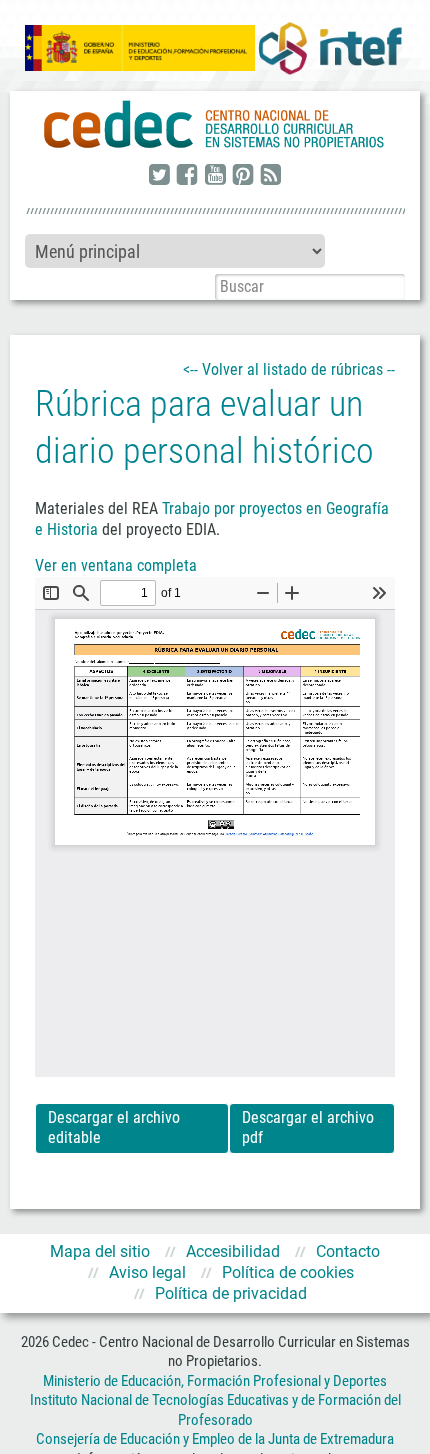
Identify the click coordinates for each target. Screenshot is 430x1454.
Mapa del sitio (100, 1251)
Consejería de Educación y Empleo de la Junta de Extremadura (215, 1439)
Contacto (348, 1251)
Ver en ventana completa (116, 565)
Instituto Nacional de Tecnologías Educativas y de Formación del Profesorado (215, 1410)
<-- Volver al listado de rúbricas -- (289, 369)
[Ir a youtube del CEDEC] (215, 176)
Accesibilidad (233, 1251)
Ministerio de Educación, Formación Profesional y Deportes (215, 1381)
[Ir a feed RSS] (271, 176)
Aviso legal (147, 1272)
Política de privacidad (231, 1293)
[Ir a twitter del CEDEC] (159, 176)
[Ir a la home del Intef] (330, 48)
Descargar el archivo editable (114, 1128)
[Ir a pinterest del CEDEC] (243, 176)
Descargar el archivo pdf (308, 1128)
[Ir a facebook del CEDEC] (187, 176)
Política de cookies (288, 1272)
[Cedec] (215, 125)
